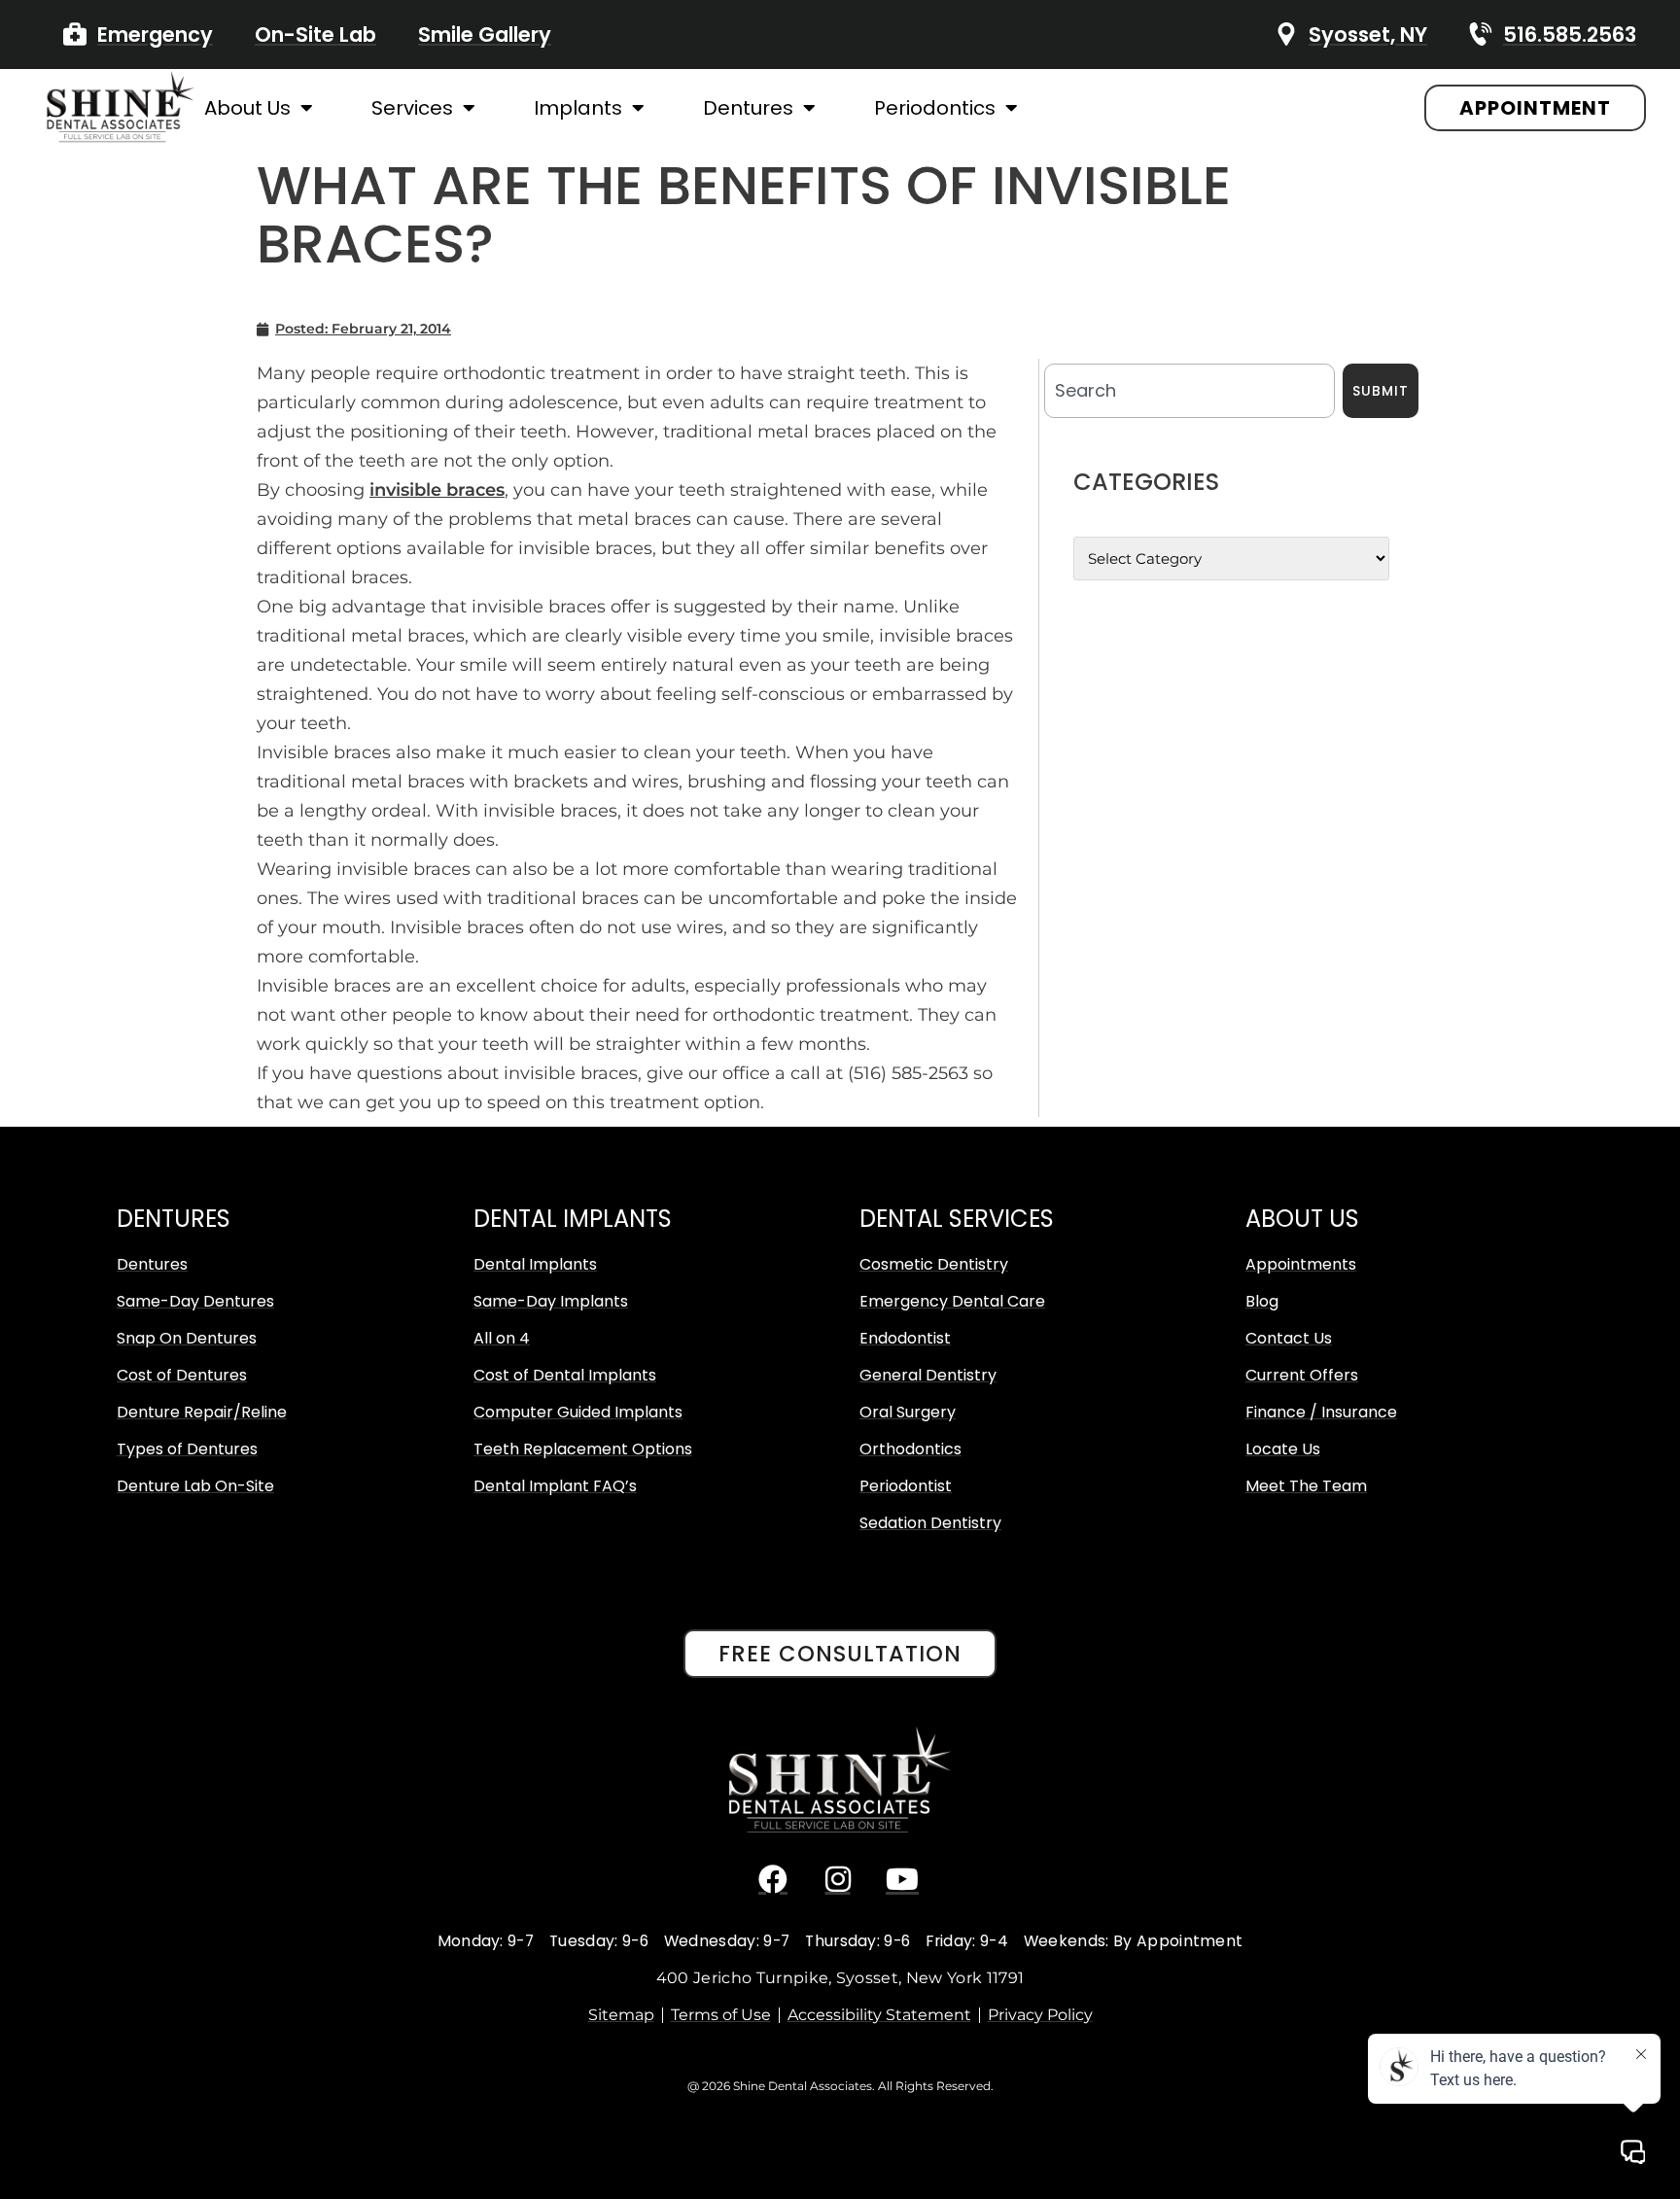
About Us (247, 108)
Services (412, 108)
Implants (578, 108)
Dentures (748, 108)
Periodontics (935, 108)
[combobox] (1190, 391)
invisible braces (437, 490)
